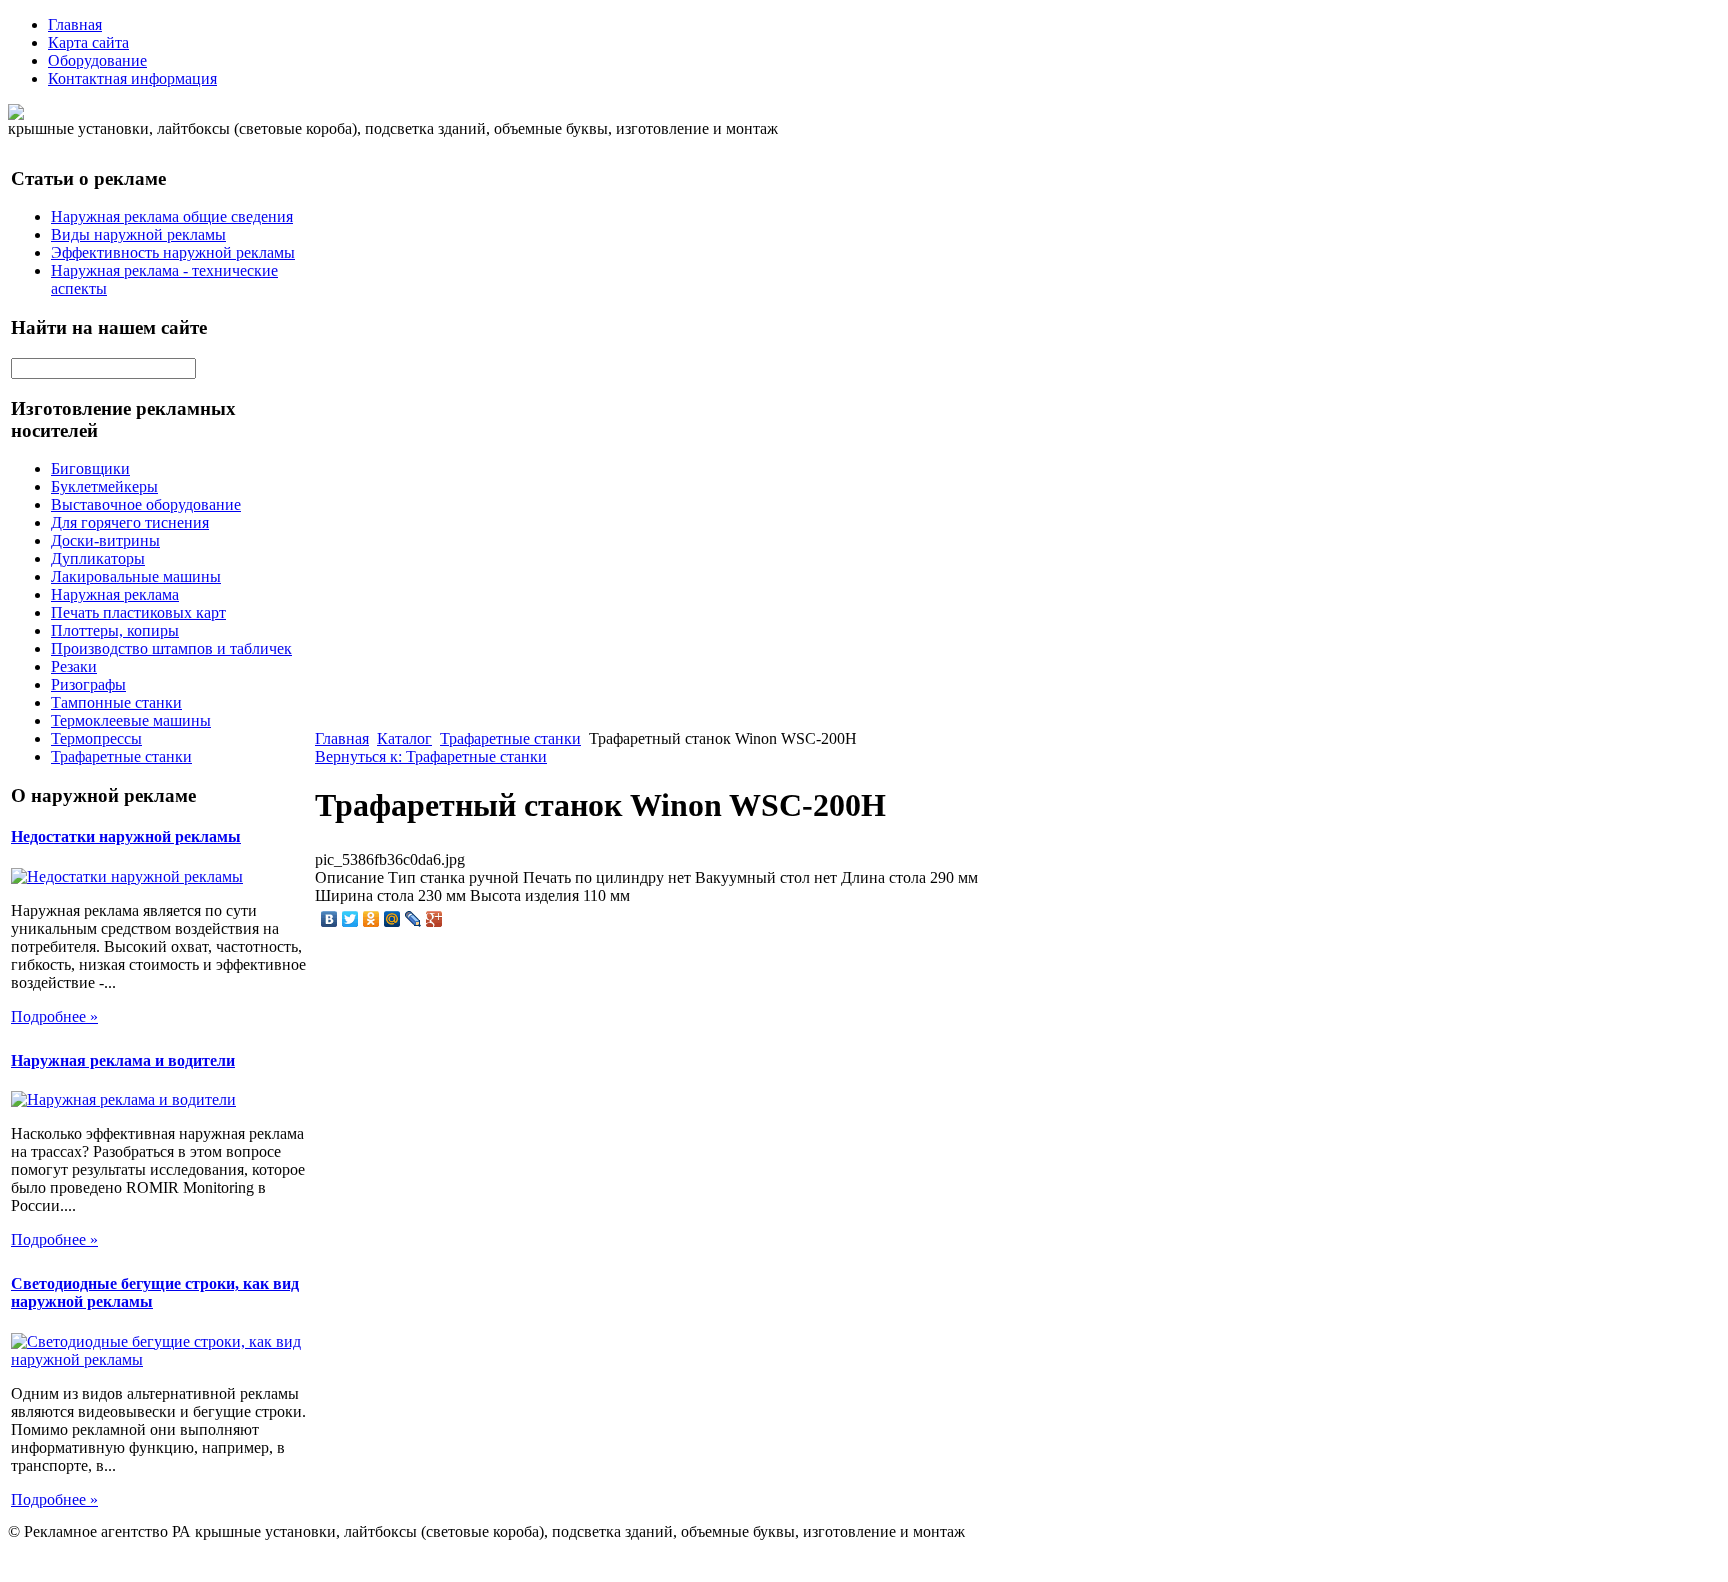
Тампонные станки (116, 702)
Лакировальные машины (136, 576)
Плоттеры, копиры (115, 630)
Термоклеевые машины (131, 720)
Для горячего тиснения (130, 522)
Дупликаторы (98, 558)
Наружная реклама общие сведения (172, 216)
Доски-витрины (105, 540)
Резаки (74, 666)
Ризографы (88, 684)
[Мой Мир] (392, 919)
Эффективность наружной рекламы (173, 252)
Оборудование (97, 60)
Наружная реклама (115, 594)
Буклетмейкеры (104, 486)
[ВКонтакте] (329, 919)
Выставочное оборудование (146, 504)
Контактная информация (132, 78)
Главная (75, 24)
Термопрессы (96, 738)
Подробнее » (54, 1016)
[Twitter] (350, 919)
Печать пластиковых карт (138, 612)
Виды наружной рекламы (138, 234)
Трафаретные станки (121, 756)
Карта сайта (88, 42)
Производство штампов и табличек (171, 648)
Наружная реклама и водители (123, 1060)
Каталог (404, 738)
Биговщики (90, 468)
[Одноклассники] (371, 919)
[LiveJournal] (413, 919)
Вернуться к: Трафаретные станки (431, 756)
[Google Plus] (434, 919)
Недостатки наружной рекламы (126, 836)
